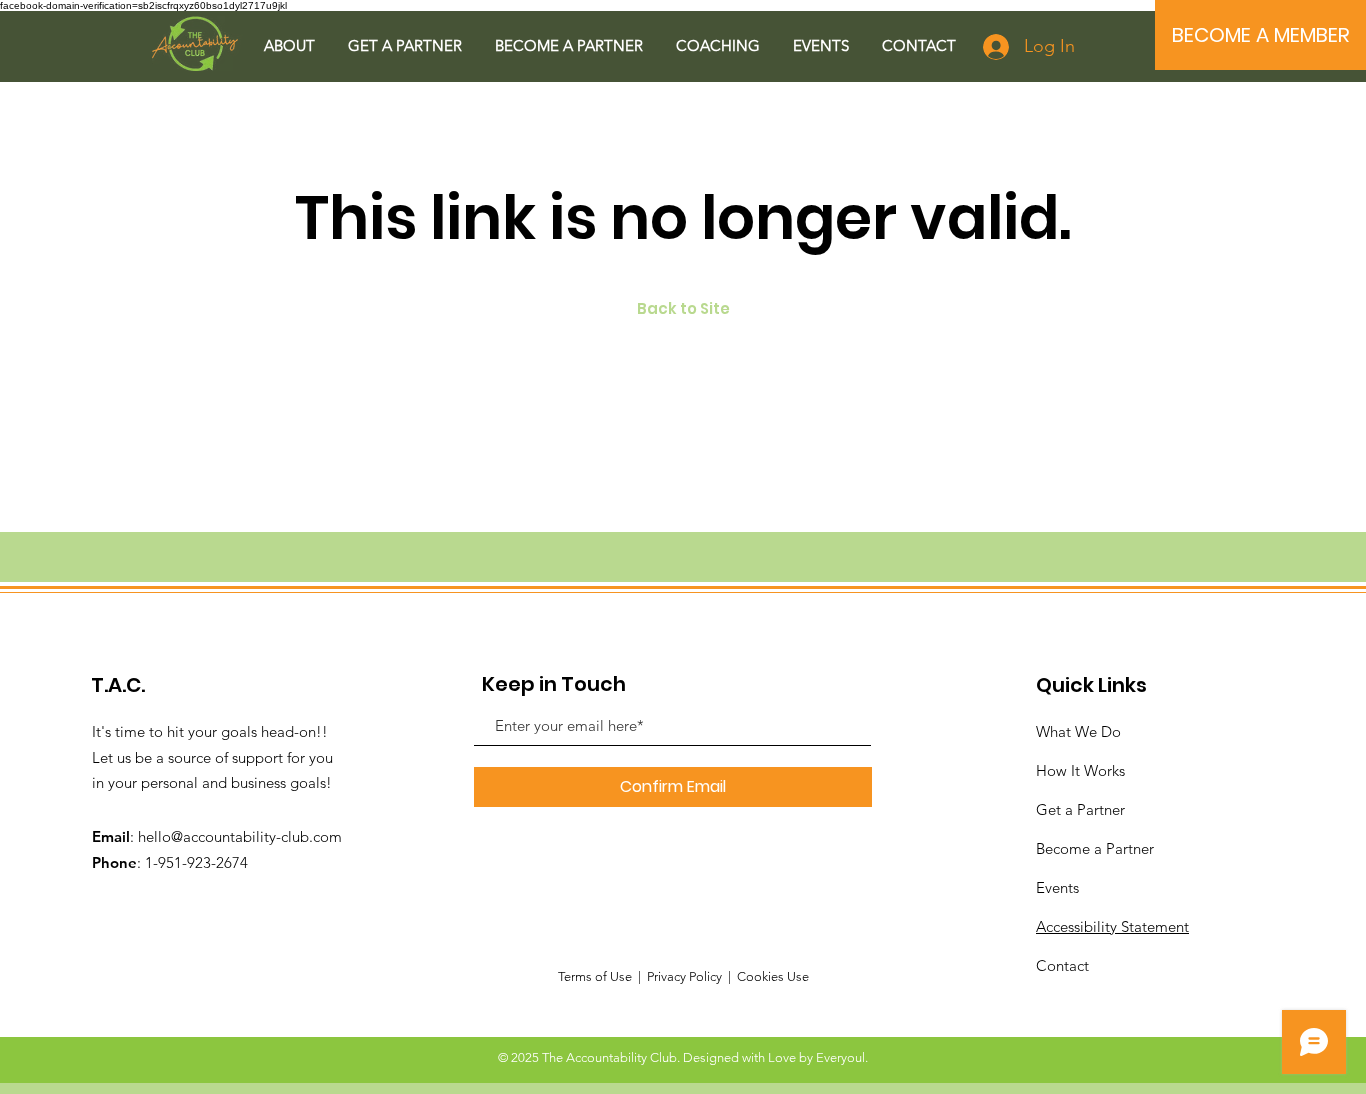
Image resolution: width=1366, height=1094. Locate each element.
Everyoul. (842, 1057)
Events (1057, 887)
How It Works (1080, 770)
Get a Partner (1080, 809)
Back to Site (683, 308)
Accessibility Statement (1112, 926)
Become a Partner (1095, 848)
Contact (1062, 965)
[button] (289, 45)
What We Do (1078, 731)
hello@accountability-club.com (240, 836)
